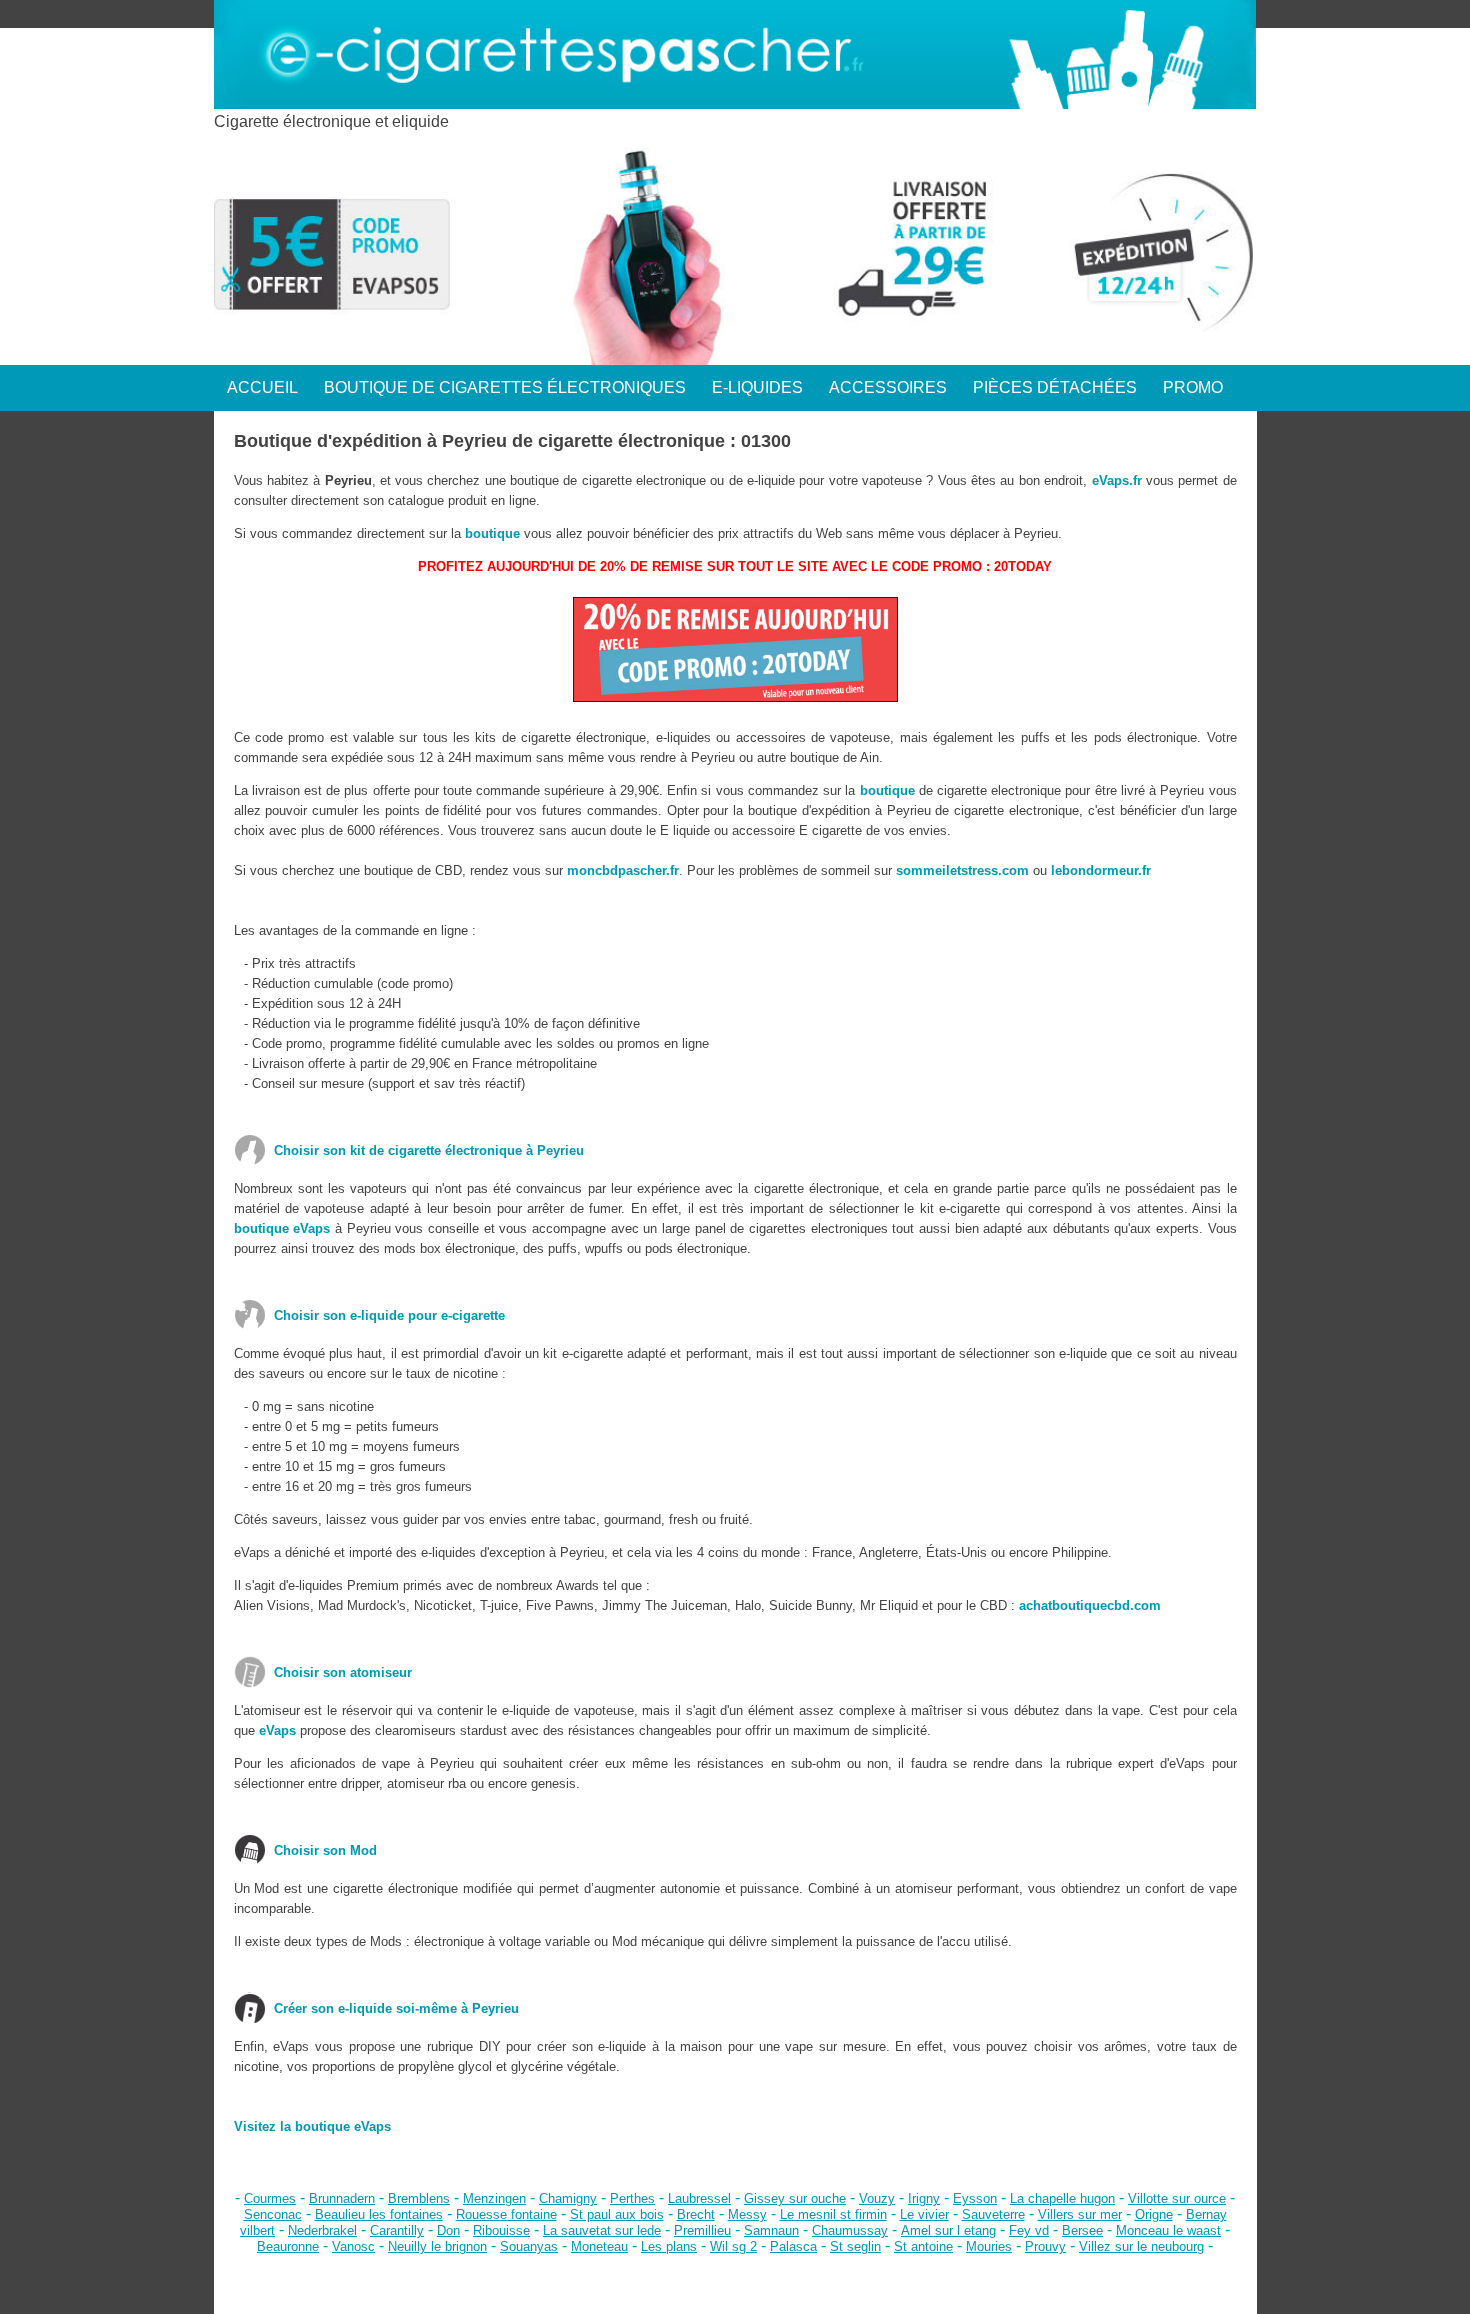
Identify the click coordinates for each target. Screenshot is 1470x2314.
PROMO (1193, 387)
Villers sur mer (1080, 2214)
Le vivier (924, 2214)
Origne (1154, 2214)
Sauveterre (993, 2214)
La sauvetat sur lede (602, 2230)
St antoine (923, 2246)
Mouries (989, 2246)
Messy (747, 2214)
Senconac (273, 2214)
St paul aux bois (617, 2214)
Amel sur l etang (948, 2230)
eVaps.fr (1117, 480)
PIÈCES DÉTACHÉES (1055, 387)
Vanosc (353, 2246)
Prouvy (1045, 2246)
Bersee (1082, 2230)
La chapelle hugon (1062, 2198)
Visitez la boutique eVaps (312, 2126)
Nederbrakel (322, 2230)
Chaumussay (850, 2230)
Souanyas (529, 2246)
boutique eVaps (282, 1228)
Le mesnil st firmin (833, 2214)
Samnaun (771, 2230)
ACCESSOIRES (888, 387)
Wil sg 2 (733, 2246)
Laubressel (699, 2198)
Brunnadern (342, 2198)
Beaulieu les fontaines (379, 2214)
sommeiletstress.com (962, 870)
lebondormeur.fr (1101, 870)
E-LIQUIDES (757, 387)
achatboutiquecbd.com (1090, 1605)
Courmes (270, 2198)
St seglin (855, 2246)
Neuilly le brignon (437, 2246)
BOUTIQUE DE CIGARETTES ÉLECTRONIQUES (505, 387)
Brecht (696, 2214)
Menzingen (494, 2198)
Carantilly (397, 2230)
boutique (492, 533)
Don (448, 2230)
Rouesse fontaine (506, 2214)
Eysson (975, 2198)
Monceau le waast (1168, 2230)
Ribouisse (501, 2230)
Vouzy (877, 2198)
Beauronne (288, 2246)
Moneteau (599, 2246)
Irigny (924, 2198)
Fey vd (1029, 2230)
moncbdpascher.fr (623, 870)
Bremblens (419, 2198)
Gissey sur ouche (795, 2198)
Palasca (793, 2246)
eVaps (277, 1730)
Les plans (669, 2246)
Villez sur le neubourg (1141, 2246)
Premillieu (702, 2230)
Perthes (632, 2198)
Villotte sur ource (1177, 2198)
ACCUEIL (262, 387)
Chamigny (568, 2198)
